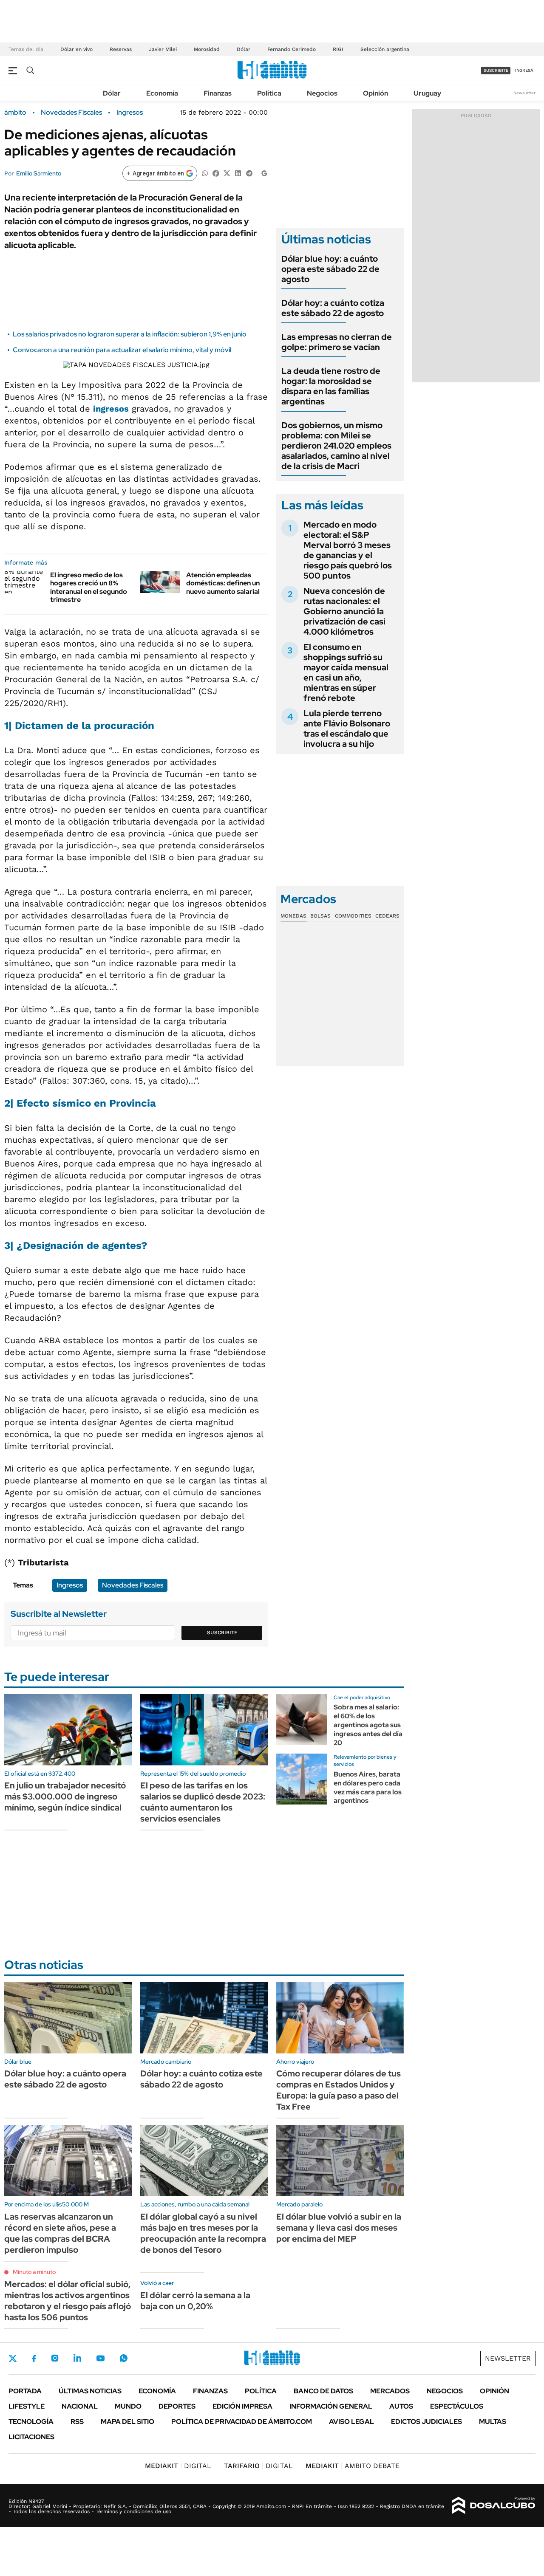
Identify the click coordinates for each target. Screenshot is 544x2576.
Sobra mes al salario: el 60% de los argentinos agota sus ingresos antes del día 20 (368, 1725)
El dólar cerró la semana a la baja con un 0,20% (195, 2301)
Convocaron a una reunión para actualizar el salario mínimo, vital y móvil (122, 350)
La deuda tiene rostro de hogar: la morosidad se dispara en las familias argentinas (331, 386)
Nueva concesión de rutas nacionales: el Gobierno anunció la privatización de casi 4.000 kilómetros (344, 611)
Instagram (55, 2358)
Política (269, 93)
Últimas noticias (90, 2391)
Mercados (390, 2391)
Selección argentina (385, 49)
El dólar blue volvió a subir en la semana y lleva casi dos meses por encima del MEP (339, 2228)
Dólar (244, 49)
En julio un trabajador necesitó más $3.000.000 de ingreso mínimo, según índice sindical (65, 1796)
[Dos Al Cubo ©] (494, 2505)
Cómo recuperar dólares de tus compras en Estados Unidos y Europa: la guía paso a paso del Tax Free (339, 2090)
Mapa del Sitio (127, 2422)
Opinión (375, 93)
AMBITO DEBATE (353, 2466)
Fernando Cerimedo (292, 49)
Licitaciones (31, 2437)
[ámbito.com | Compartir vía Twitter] (227, 173)
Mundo (128, 2406)
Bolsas (320, 916)
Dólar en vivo (76, 49)
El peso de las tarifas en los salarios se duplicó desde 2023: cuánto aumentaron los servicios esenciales (203, 1802)
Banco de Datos (323, 2391)
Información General (331, 2406)
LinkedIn (77, 2358)
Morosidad (207, 49)
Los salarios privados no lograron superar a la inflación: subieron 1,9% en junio (130, 334)
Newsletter (524, 93)
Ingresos (130, 113)
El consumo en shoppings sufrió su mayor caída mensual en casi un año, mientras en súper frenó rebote (346, 672)
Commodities (353, 916)
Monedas (293, 916)
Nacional (80, 2406)
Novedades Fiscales (71, 113)
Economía (162, 93)
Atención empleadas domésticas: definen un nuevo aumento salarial (223, 583)
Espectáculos (457, 2406)
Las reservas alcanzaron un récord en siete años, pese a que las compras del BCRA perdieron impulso (60, 2233)
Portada (25, 2391)
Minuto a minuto (34, 2272)
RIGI (338, 49)
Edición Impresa (242, 2406)
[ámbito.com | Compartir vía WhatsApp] (205, 173)
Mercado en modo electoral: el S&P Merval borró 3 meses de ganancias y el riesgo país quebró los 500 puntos (348, 550)
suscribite (496, 70)
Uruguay (427, 93)
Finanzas (218, 93)
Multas (493, 2422)
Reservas (121, 49)
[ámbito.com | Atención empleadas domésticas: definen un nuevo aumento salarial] (160, 582)
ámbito (15, 113)
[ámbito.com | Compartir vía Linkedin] (238, 173)
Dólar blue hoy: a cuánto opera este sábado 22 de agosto (330, 269)
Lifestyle (27, 2406)
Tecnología (31, 2422)
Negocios (322, 93)
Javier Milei (163, 49)
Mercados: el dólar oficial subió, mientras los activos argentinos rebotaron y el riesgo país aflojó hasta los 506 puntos (68, 2301)
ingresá (524, 70)
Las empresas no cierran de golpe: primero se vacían (337, 342)
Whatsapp (124, 2358)
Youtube (100, 2358)
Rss (77, 2422)
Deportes (177, 2406)
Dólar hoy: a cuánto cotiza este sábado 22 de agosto (333, 308)
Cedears (387, 916)
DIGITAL (178, 2466)
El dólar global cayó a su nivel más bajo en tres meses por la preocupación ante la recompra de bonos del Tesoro (203, 2233)
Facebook (34, 2359)
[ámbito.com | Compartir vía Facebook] (216, 173)
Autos (401, 2406)
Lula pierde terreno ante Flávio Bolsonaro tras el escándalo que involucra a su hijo (347, 729)
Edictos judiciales (426, 2422)
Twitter (13, 2359)
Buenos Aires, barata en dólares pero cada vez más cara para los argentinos (368, 1787)
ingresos (111, 409)
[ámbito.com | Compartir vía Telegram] (249, 173)
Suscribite (222, 1633)
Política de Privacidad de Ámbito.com (242, 2422)
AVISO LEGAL (351, 2422)
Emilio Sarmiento (39, 173)
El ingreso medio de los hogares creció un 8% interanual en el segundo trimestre (89, 587)
